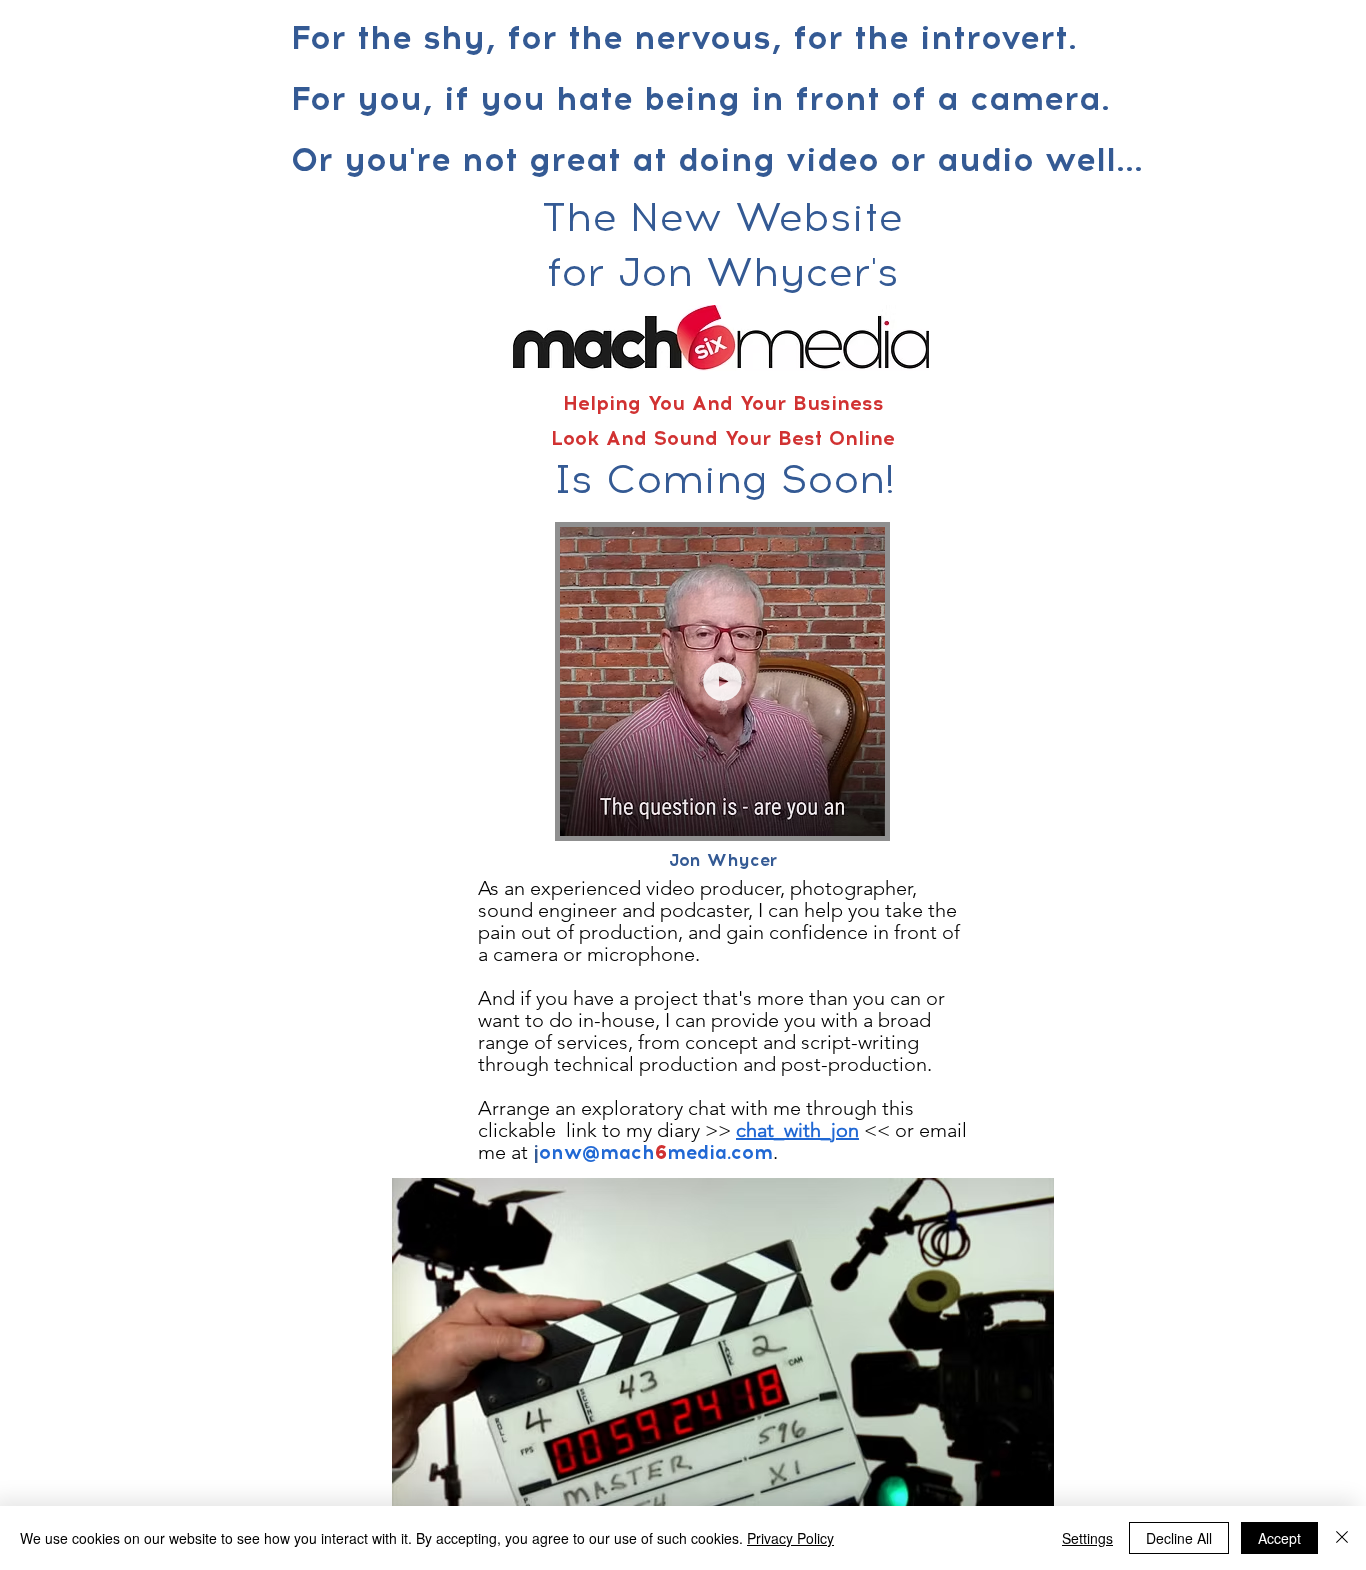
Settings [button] (1087, 1538)
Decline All (1179, 1538)
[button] (859, 814)
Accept (1279, 1538)
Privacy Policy (790, 1538)
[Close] (1342, 1538)
